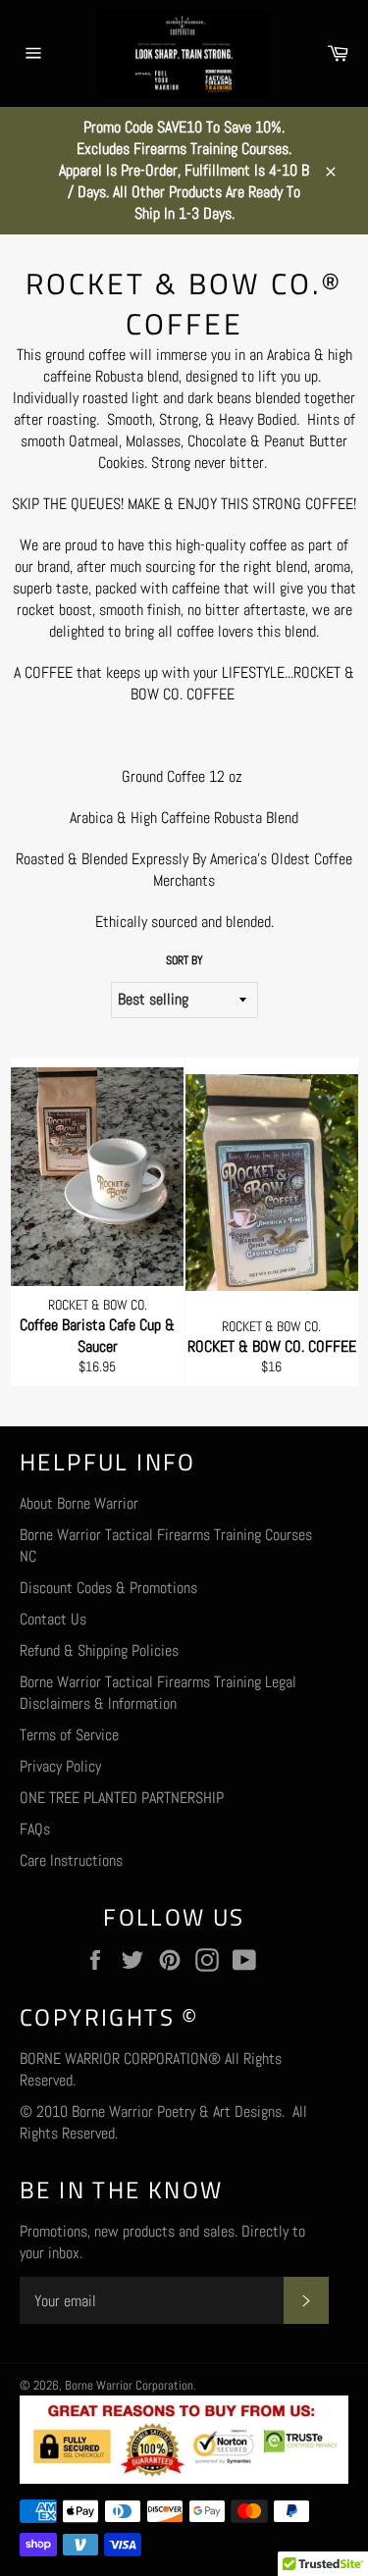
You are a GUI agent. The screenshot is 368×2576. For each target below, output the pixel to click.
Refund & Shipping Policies (99, 1650)
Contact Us (53, 1619)
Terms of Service (69, 1735)
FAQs (35, 1829)
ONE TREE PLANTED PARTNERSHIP (122, 1798)
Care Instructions (71, 1860)
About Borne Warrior (79, 1503)
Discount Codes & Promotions (108, 1588)
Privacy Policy (60, 1766)
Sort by (184, 960)
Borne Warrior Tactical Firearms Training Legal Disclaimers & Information (158, 1693)
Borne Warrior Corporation (129, 2385)
